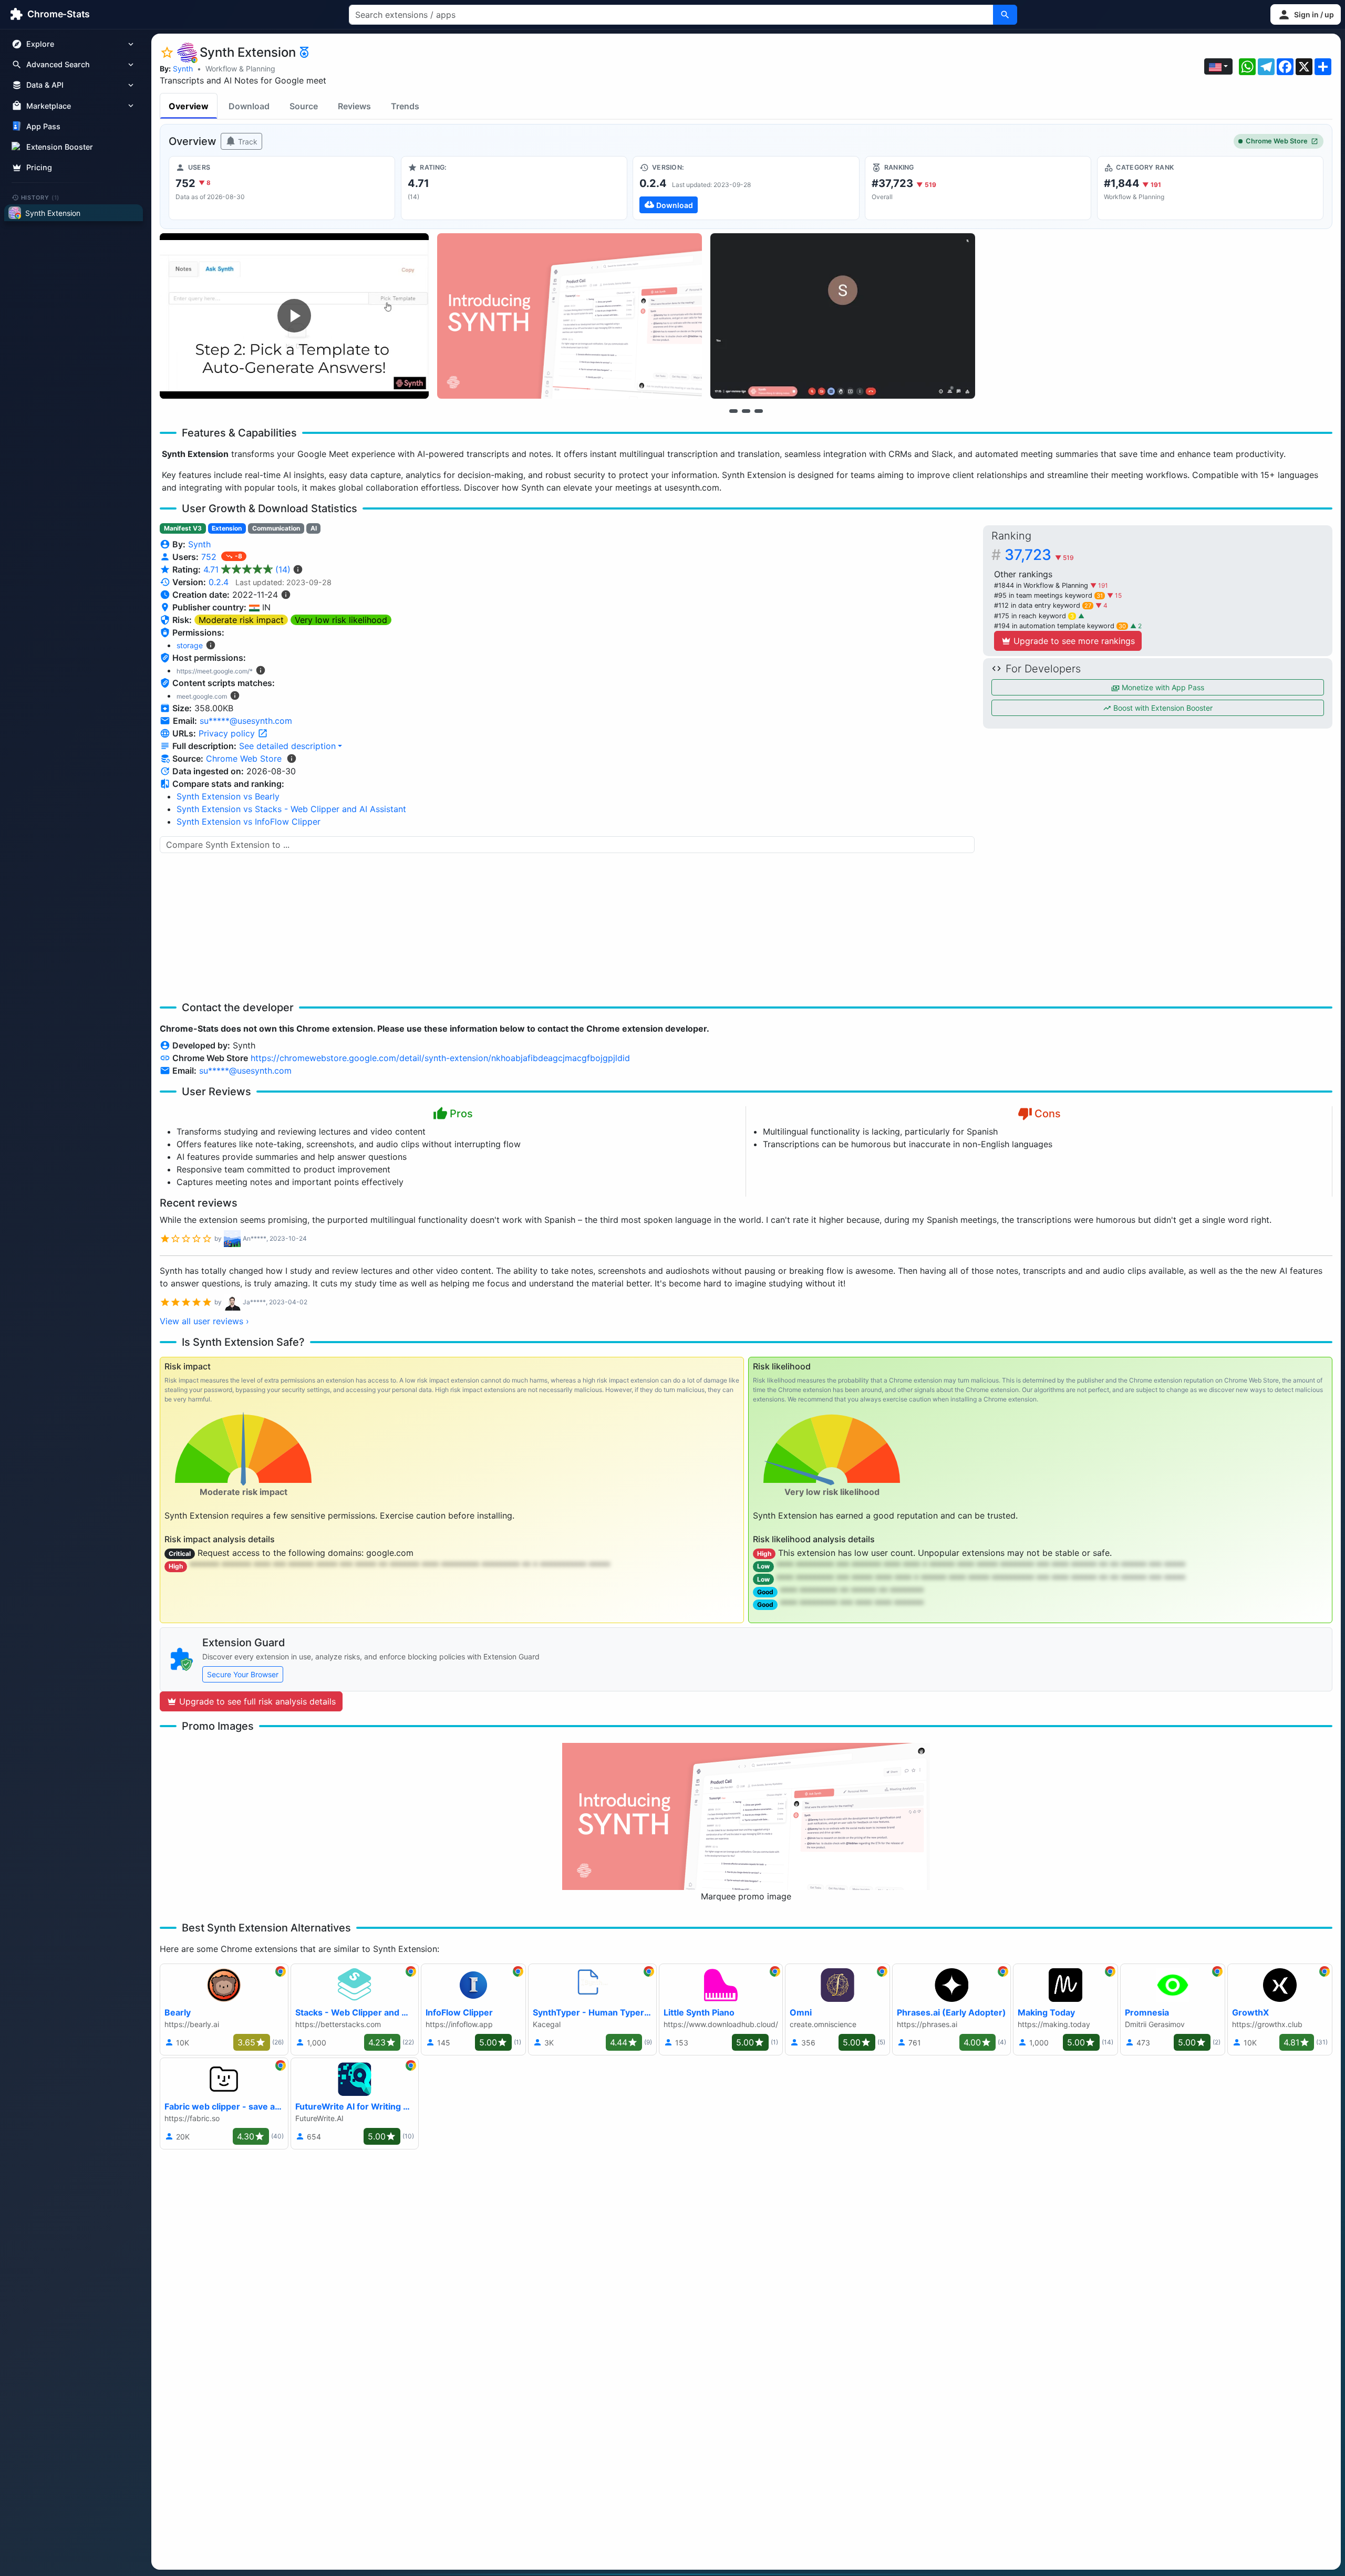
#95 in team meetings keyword (1048, 595)
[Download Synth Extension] (746, 188)
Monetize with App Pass (1162, 687)
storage (190, 645)
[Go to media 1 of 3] (733, 411)
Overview (189, 106)
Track (247, 142)
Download (249, 106)
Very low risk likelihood (341, 620)
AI (314, 528)
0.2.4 (219, 582)
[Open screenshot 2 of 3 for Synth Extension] (570, 316)
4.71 (247, 569)
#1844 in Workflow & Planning (1042, 585)
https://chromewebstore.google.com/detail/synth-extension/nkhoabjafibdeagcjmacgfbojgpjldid (440, 1058)
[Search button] (1005, 15)
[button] (1306, 14)
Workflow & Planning (240, 69)
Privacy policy (228, 733)
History (40, 197)
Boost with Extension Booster (1162, 708)
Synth (183, 69)
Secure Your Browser (243, 1674)
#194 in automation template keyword (1060, 626)
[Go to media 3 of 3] (759, 411)
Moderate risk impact (241, 620)
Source (304, 106)
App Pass (43, 126)
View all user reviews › (204, 1321)
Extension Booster (60, 147)
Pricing (39, 167)
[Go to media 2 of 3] (746, 411)
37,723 (1039, 555)
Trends (405, 106)
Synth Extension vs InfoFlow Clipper (249, 822)
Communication (276, 528)
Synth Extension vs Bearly (228, 796)
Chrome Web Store (1277, 141)
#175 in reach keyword (1034, 616)
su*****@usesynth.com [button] (246, 721)
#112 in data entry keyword (1043, 605)
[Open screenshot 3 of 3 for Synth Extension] (843, 316)
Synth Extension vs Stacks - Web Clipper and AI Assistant (291, 809)
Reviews (354, 106)
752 (210, 557)
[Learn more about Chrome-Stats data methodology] (292, 759)
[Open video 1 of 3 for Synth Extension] (294, 316)
